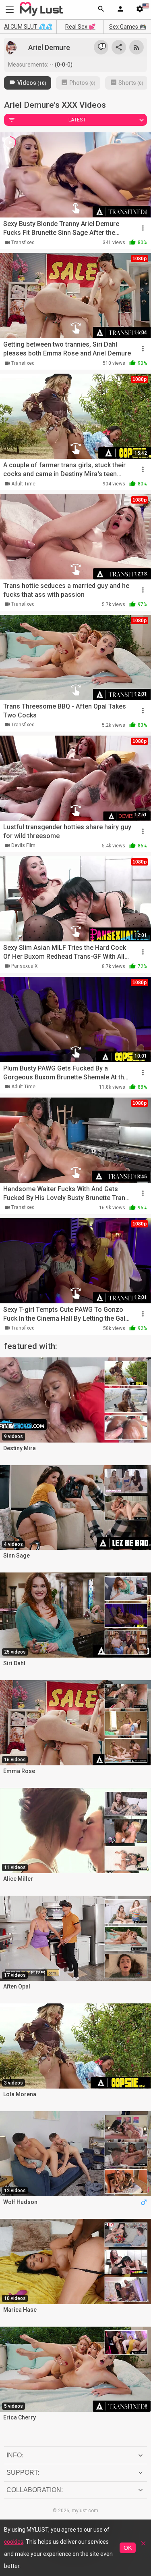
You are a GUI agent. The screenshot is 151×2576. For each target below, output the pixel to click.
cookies (14, 2542)
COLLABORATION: (35, 2490)
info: (15, 2455)
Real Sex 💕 (80, 27)
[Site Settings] (140, 10)
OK (128, 2548)
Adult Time (23, 484)
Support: (23, 2472)
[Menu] (120, 10)
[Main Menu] (10, 9)
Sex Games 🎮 (128, 27)
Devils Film (23, 845)
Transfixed (23, 243)
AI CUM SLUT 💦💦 (28, 27)
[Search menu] (101, 10)
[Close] (143, 2546)
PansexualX (25, 966)
